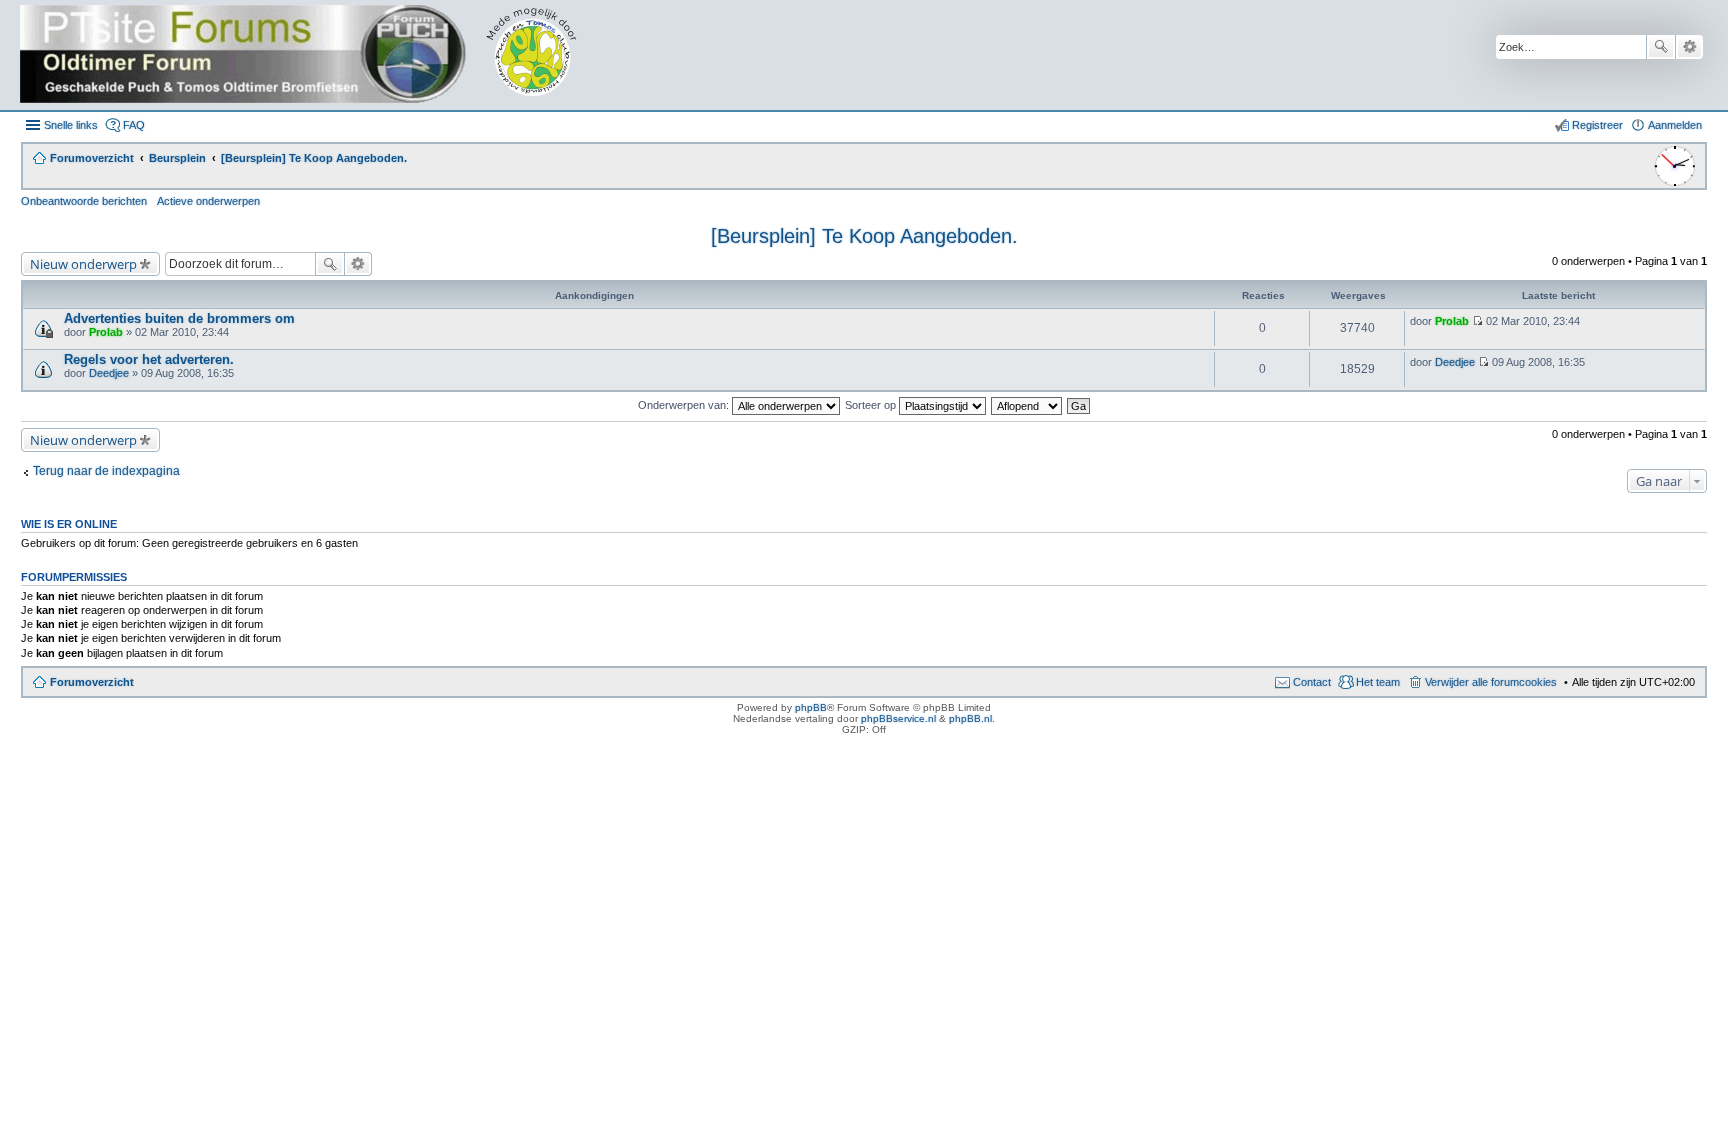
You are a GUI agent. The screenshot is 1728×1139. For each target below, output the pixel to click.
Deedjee (109, 373)
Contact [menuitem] (1312, 682)
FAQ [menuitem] (134, 125)
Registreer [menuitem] (1597, 125)
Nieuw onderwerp (83, 264)
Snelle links (71, 125)
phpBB (811, 707)
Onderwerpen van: (685, 405)
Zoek (1661, 47)
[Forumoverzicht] (312, 55)
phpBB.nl (970, 718)
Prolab (106, 332)
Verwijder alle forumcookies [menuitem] (1491, 682)
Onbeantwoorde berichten (84, 201)
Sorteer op (872, 405)
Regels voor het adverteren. (149, 359)
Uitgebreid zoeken (1689, 47)
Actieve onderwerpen (208, 201)
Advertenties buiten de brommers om (179, 318)
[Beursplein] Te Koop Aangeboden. (864, 236)
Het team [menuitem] (1378, 682)
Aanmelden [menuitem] (1675, 125)
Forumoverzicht (92, 682)
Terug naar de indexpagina (106, 471)
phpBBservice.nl (898, 718)
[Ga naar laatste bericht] (1477, 321)
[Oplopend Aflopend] (1027, 405)
